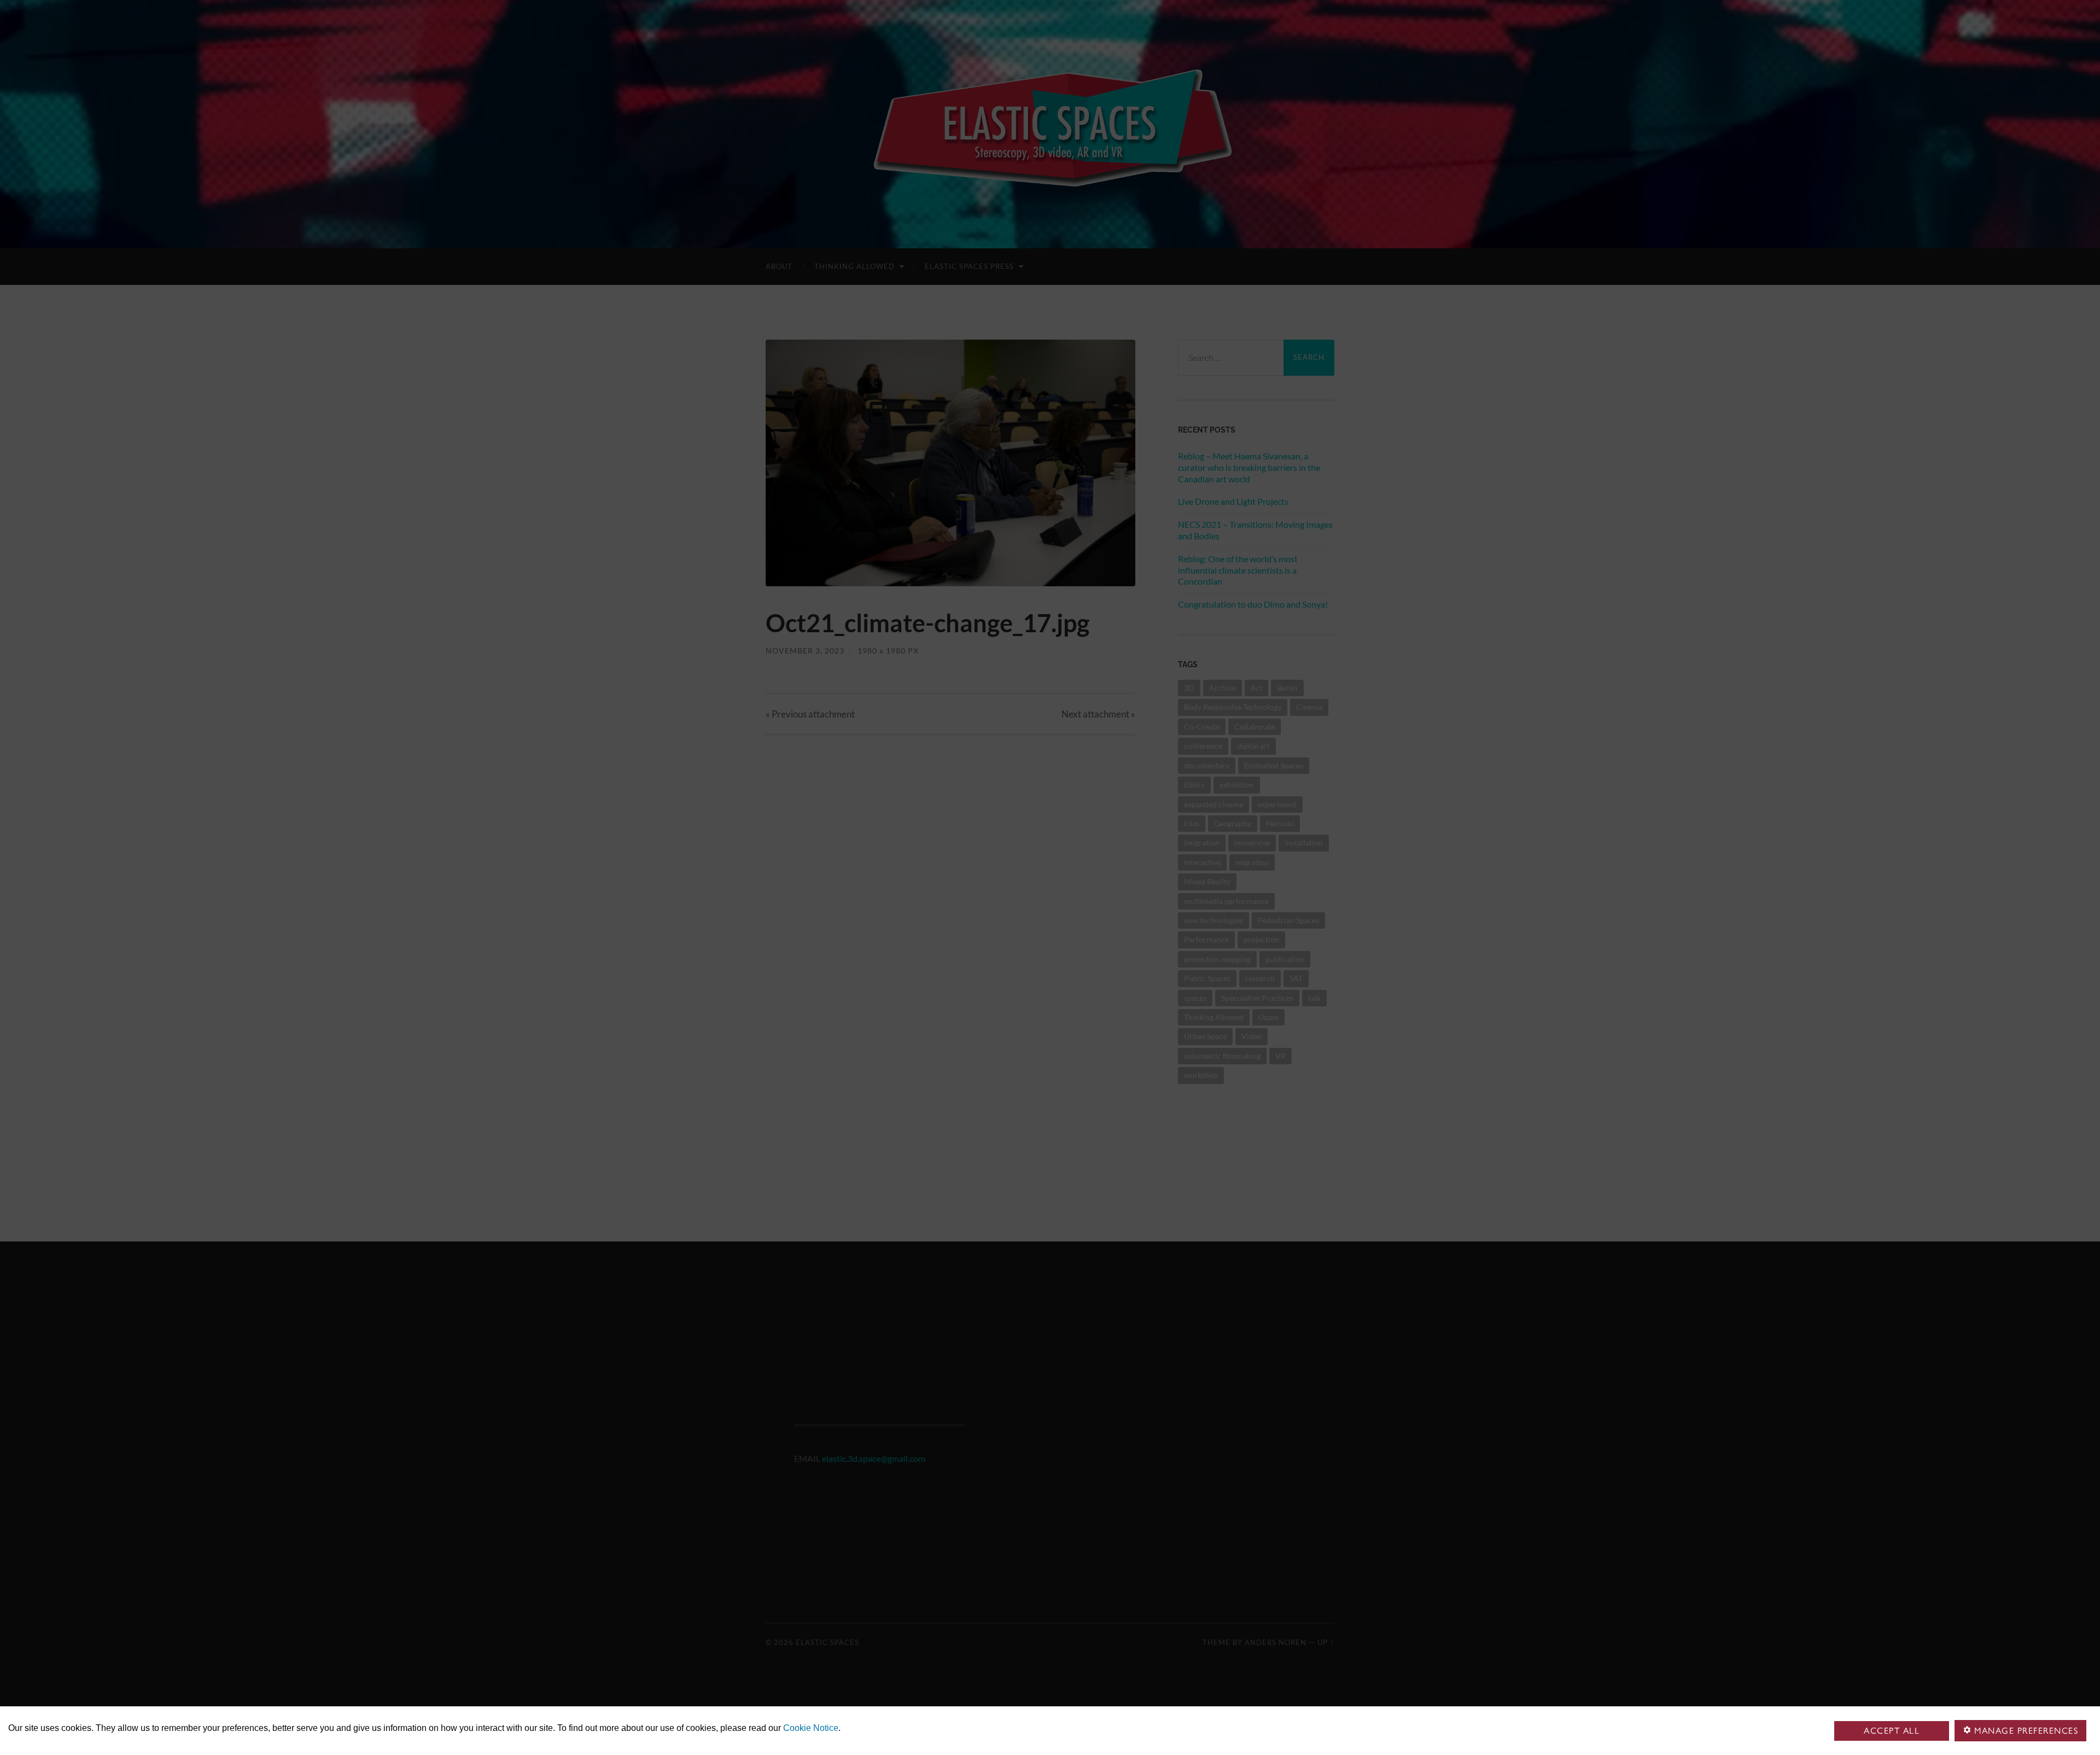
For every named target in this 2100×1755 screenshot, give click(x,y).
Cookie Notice (811, 1728)
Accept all (1892, 1731)
